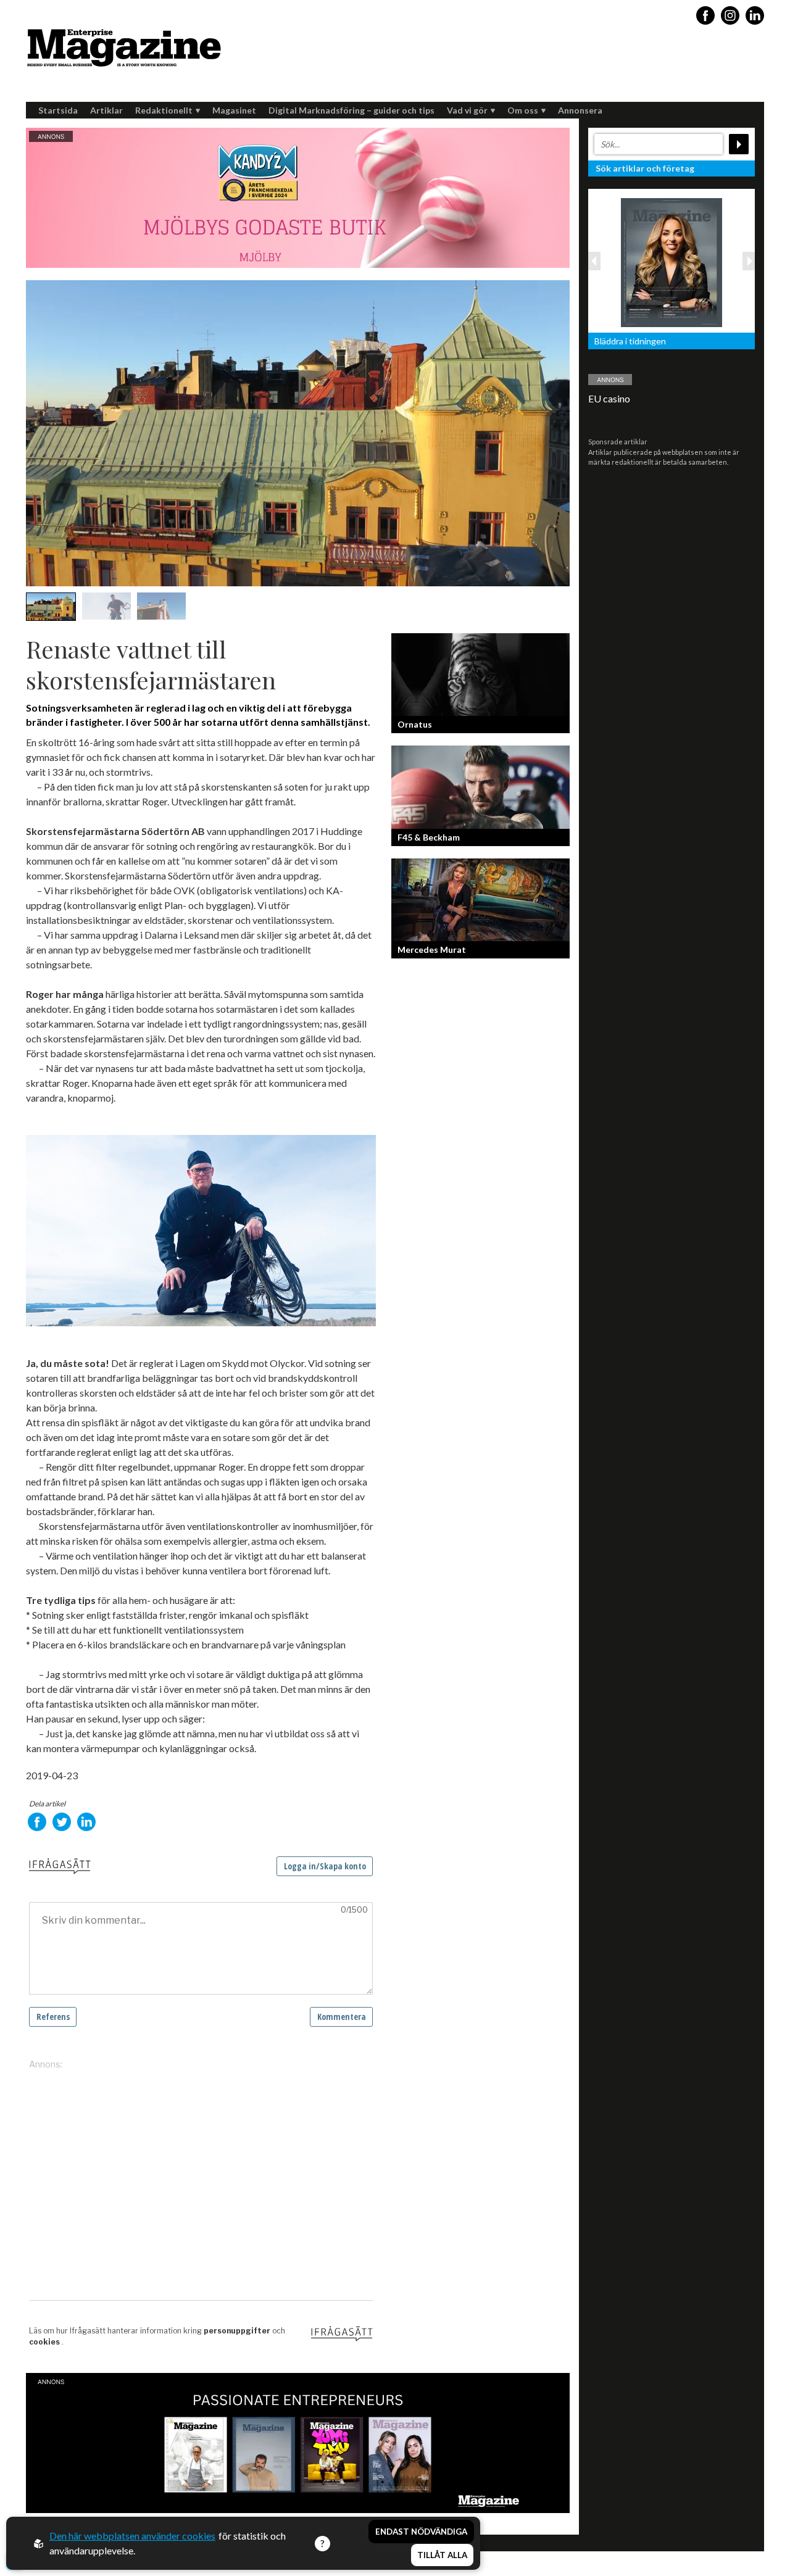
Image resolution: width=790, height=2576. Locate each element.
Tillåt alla (442, 2555)
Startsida (58, 110)
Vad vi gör (467, 110)
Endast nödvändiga (421, 2532)
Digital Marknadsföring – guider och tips (351, 110)
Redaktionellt (164, 110)
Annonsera (580, 110)
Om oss (523, 110)
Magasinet (234, 110)
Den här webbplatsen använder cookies (132, 2536)
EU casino (609, 398)
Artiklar (106, 110)
